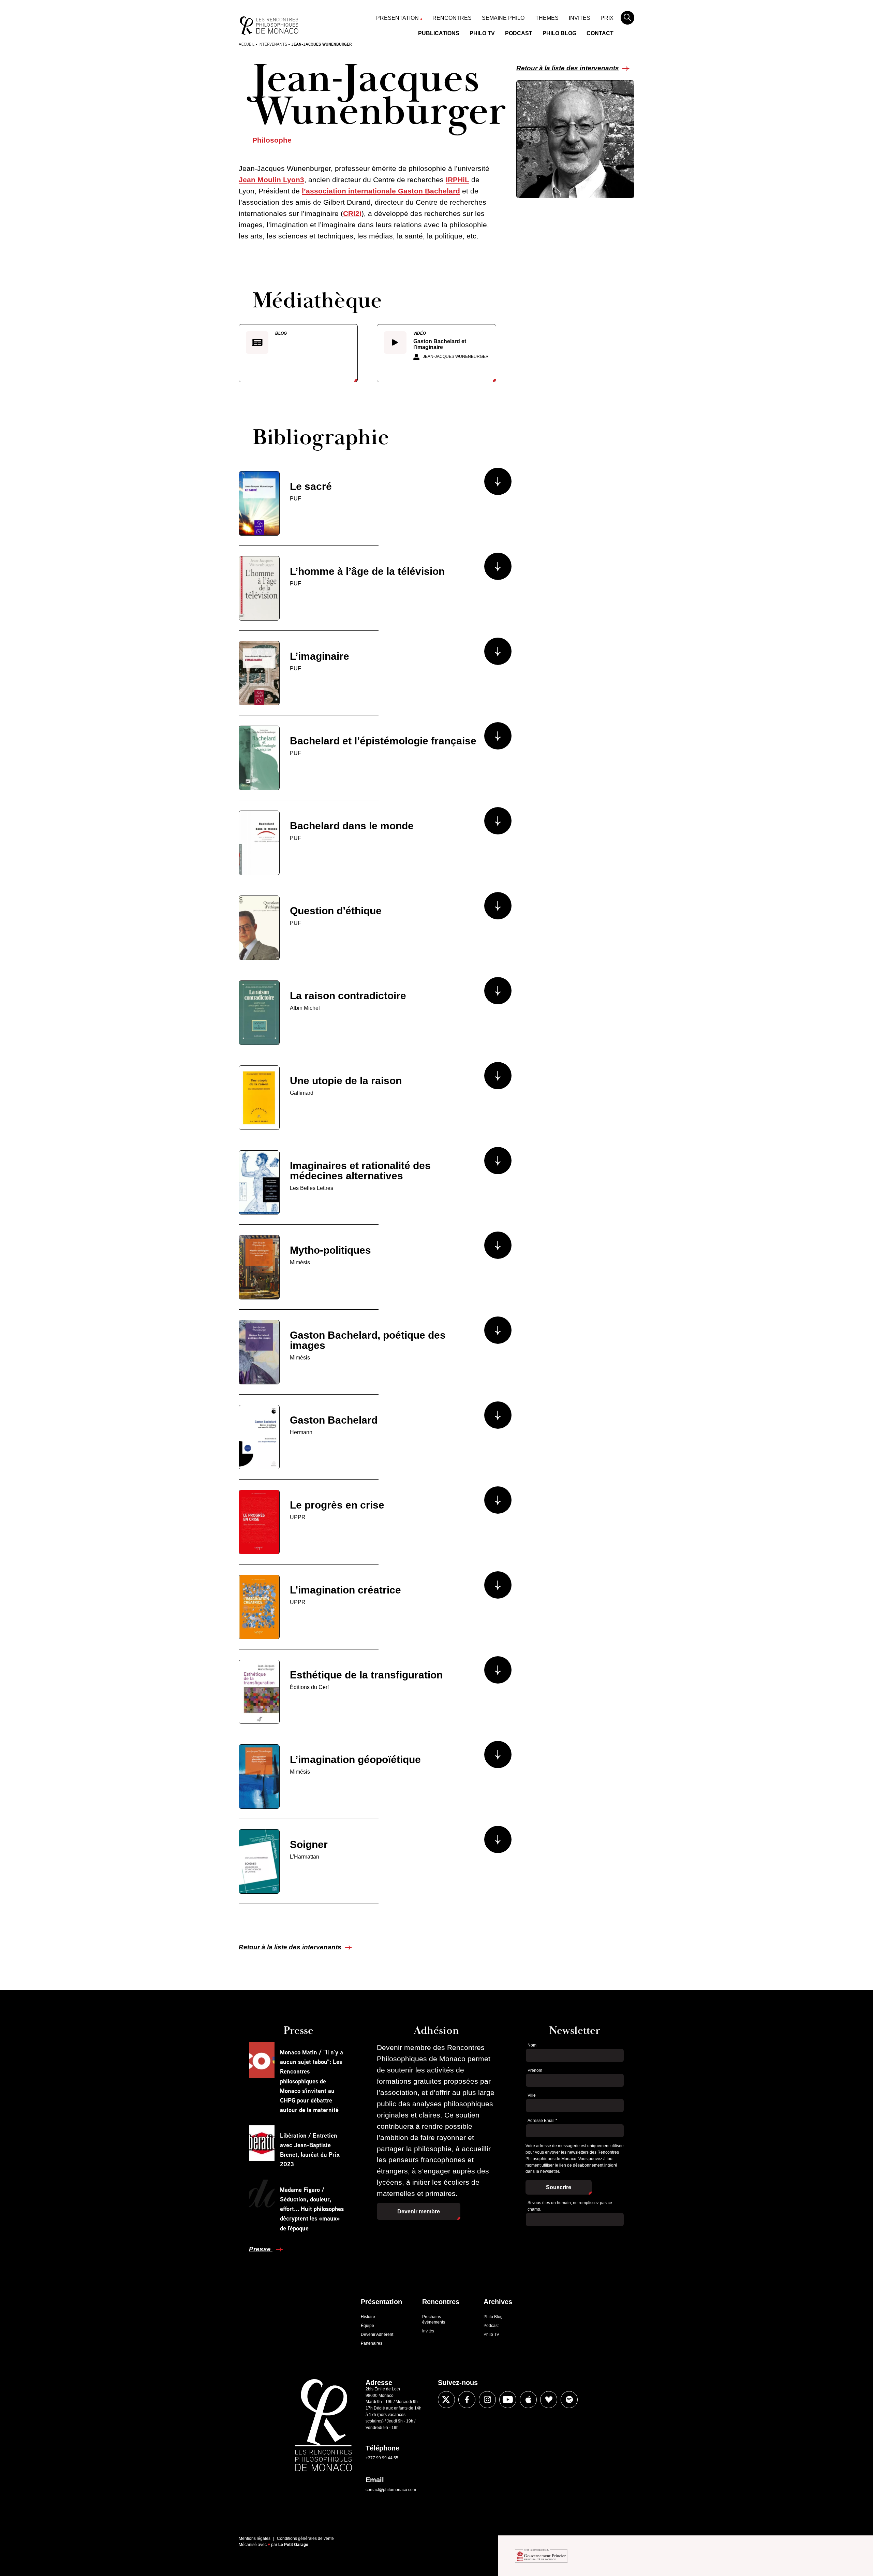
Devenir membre (419, 2211)
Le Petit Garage (293, 2545)
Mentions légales (255, 2538)
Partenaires (372, 2343)
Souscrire (559, 2187)
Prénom (535, 2070)
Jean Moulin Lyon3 (271, 180)
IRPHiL (457, 180)
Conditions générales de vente (305, 2538)
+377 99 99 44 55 (382, 2458)
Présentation (397, 18)
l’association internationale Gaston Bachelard (381, 191)
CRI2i (352, 213)
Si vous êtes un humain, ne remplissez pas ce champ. (570, 2206)
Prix (607, 18)
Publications (439, 33)
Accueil (247, 44)
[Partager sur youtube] (508, 2400)
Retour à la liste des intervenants (568, 68)
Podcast (519, 33)
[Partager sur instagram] (487, 2400)
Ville (532, 2095)
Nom (532, 2045)
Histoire (368, 2317)
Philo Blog (559, 33)
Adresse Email (542, 2121)
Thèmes (547, 18)
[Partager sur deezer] (549, 2400)
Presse (261, 2249)
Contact (600, 33)
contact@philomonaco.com (391, 2490)
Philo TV (482, 33)
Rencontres (452, 18)
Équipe (367, 2326)
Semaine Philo (503, 18)
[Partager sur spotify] (569, 2400)
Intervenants (273, 44)
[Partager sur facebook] (467, 2400)
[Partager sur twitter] (446, 2400)
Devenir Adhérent (377, 2334)
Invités (580, 18)
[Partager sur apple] (528, 2400)
